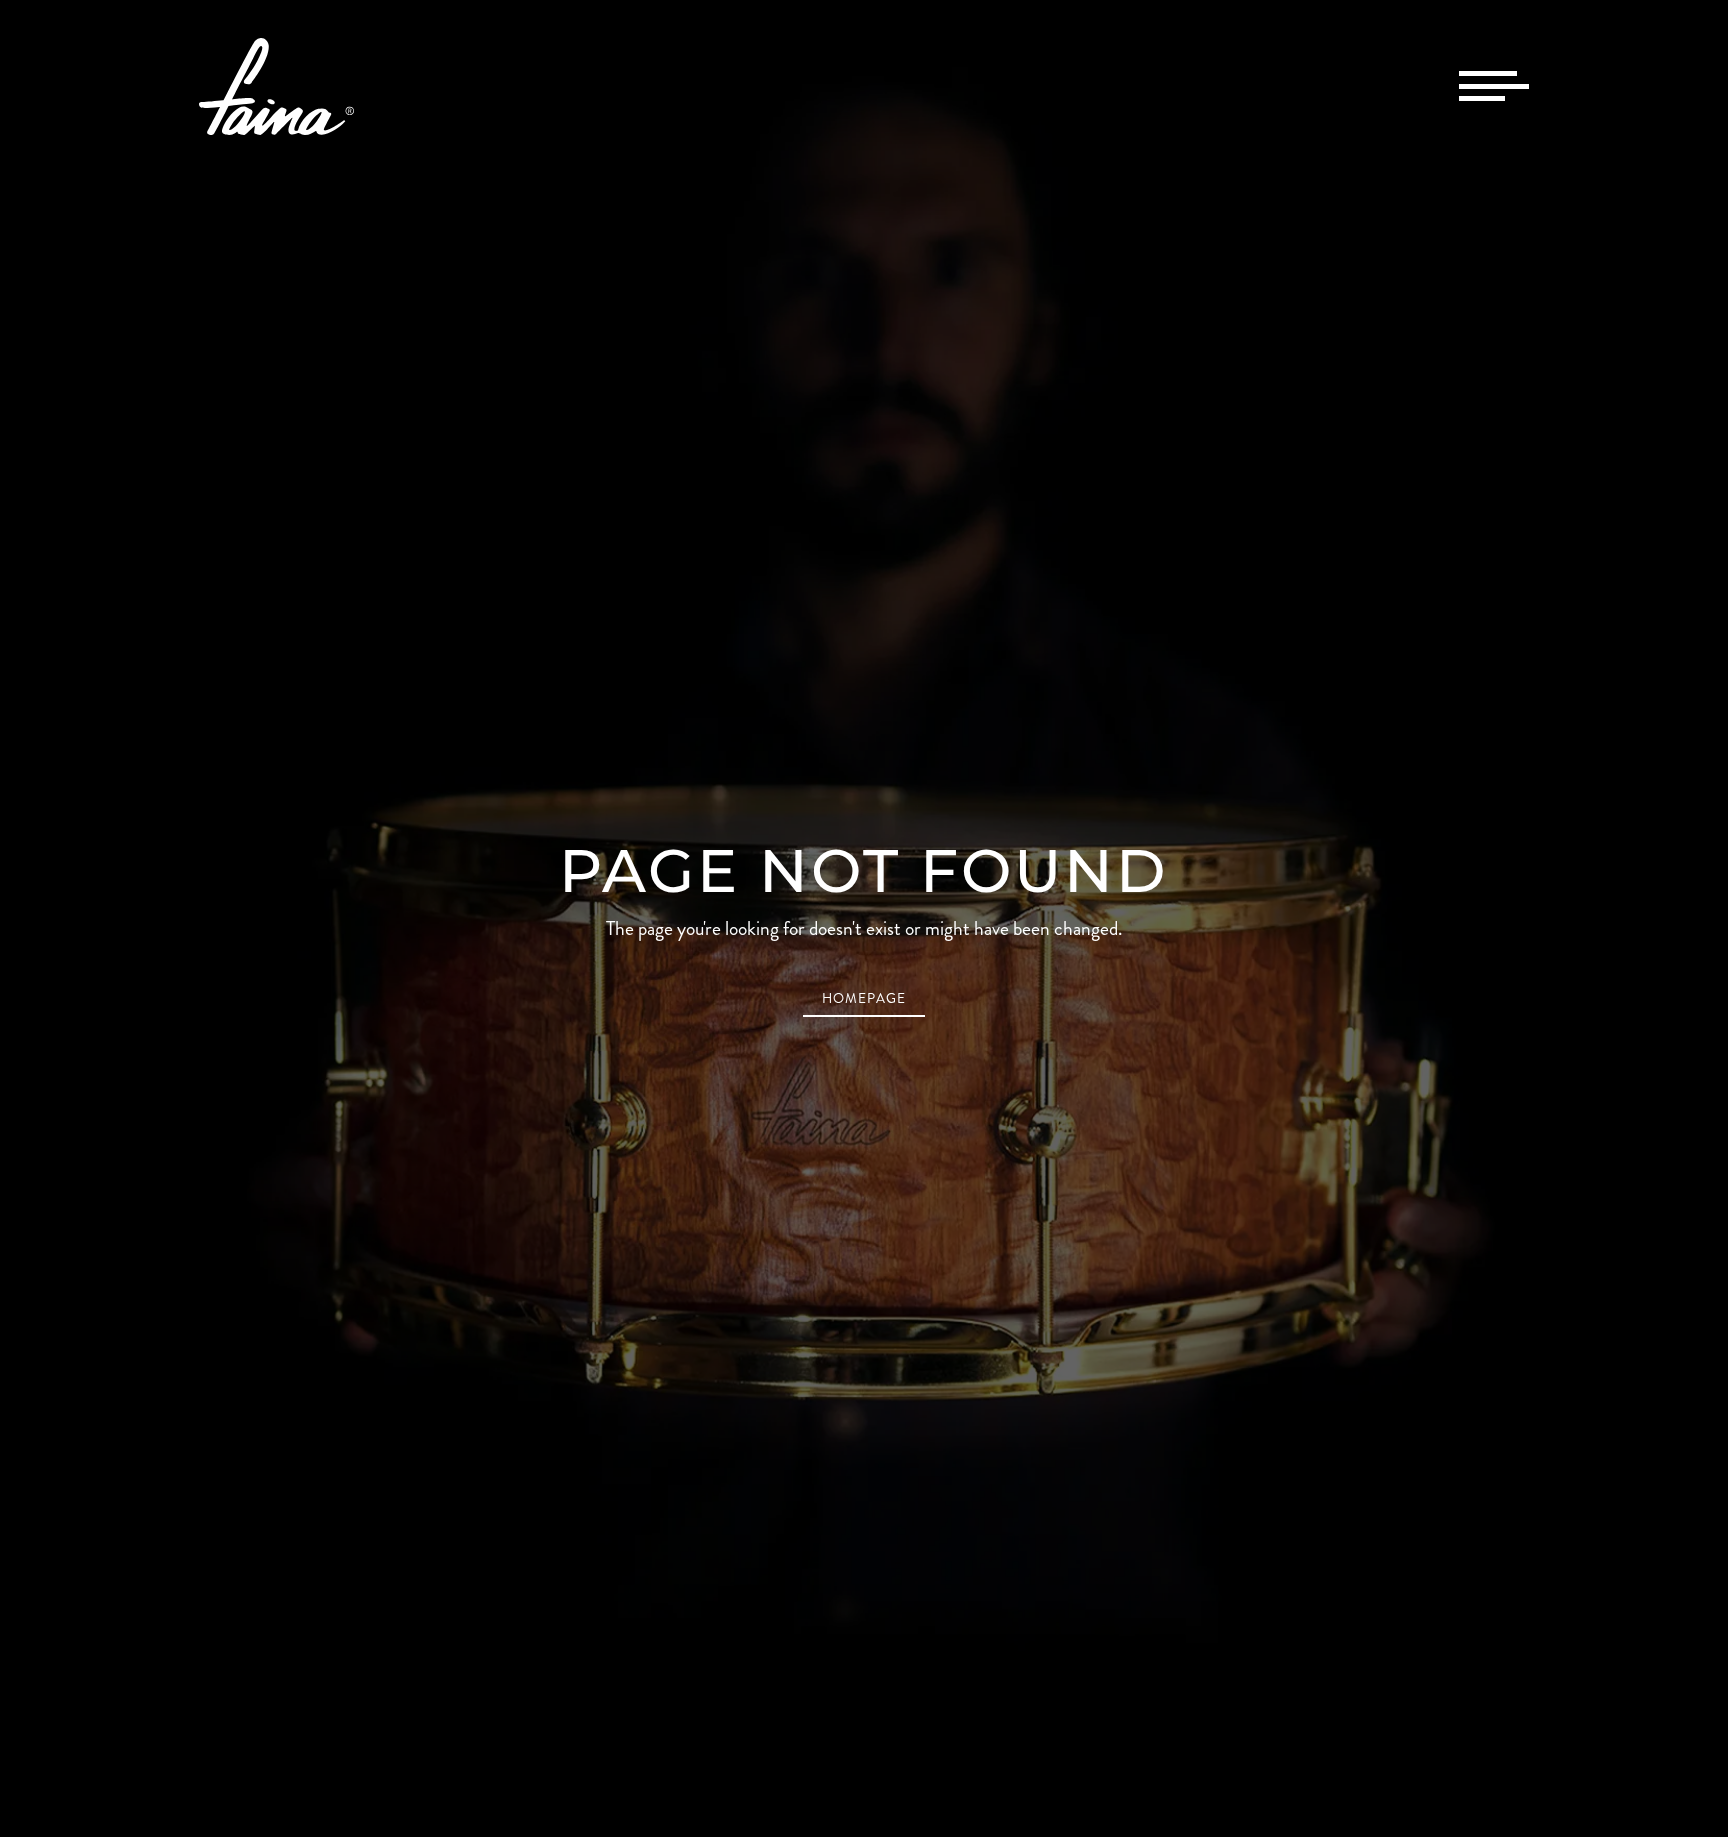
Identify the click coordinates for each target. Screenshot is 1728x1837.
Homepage (864, 998)
